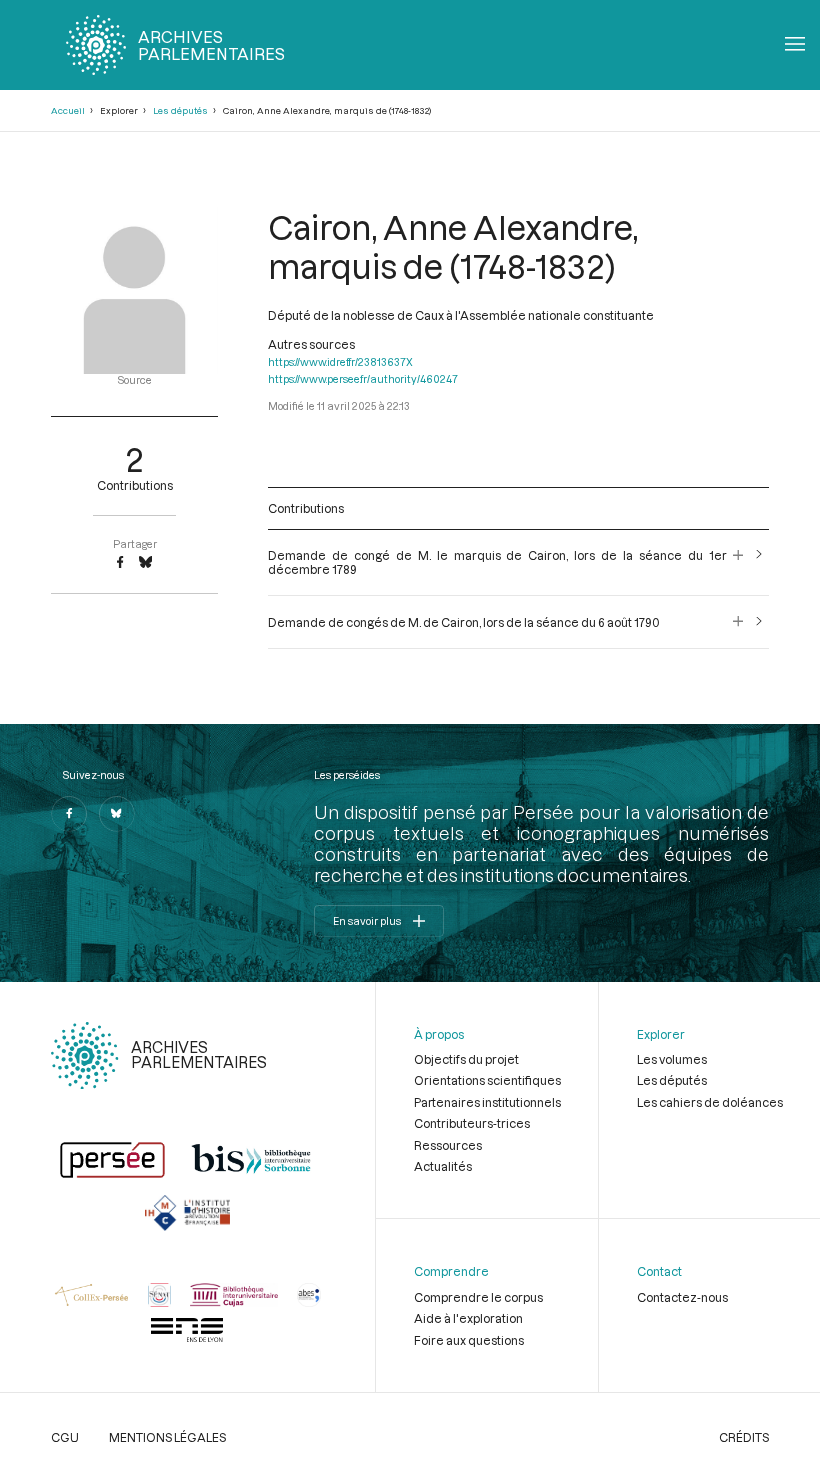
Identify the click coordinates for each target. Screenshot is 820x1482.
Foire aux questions (469, 1340)
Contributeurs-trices (472, 1123)
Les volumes (672, 1059)
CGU (65, 1437)
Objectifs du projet (466, 1059)
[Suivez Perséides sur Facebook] (69, 814)
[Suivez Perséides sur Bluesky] (117, 814)
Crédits (744, 1437)
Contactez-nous (682, 1297)
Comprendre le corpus (478, 1297)
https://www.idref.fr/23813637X (340, 362)
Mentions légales (167, 1437)
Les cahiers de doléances (710, 1102)
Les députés (180, 110)
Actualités (443, 1166)
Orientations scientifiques (487, 1080)
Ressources (448, 1145)
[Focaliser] (738, 562)
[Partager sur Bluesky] (145, 563)
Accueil (68, 110)
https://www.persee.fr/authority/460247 (363, 379)
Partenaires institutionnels (487, 1102)
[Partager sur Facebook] (120, 563)
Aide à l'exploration (468, 1318)
